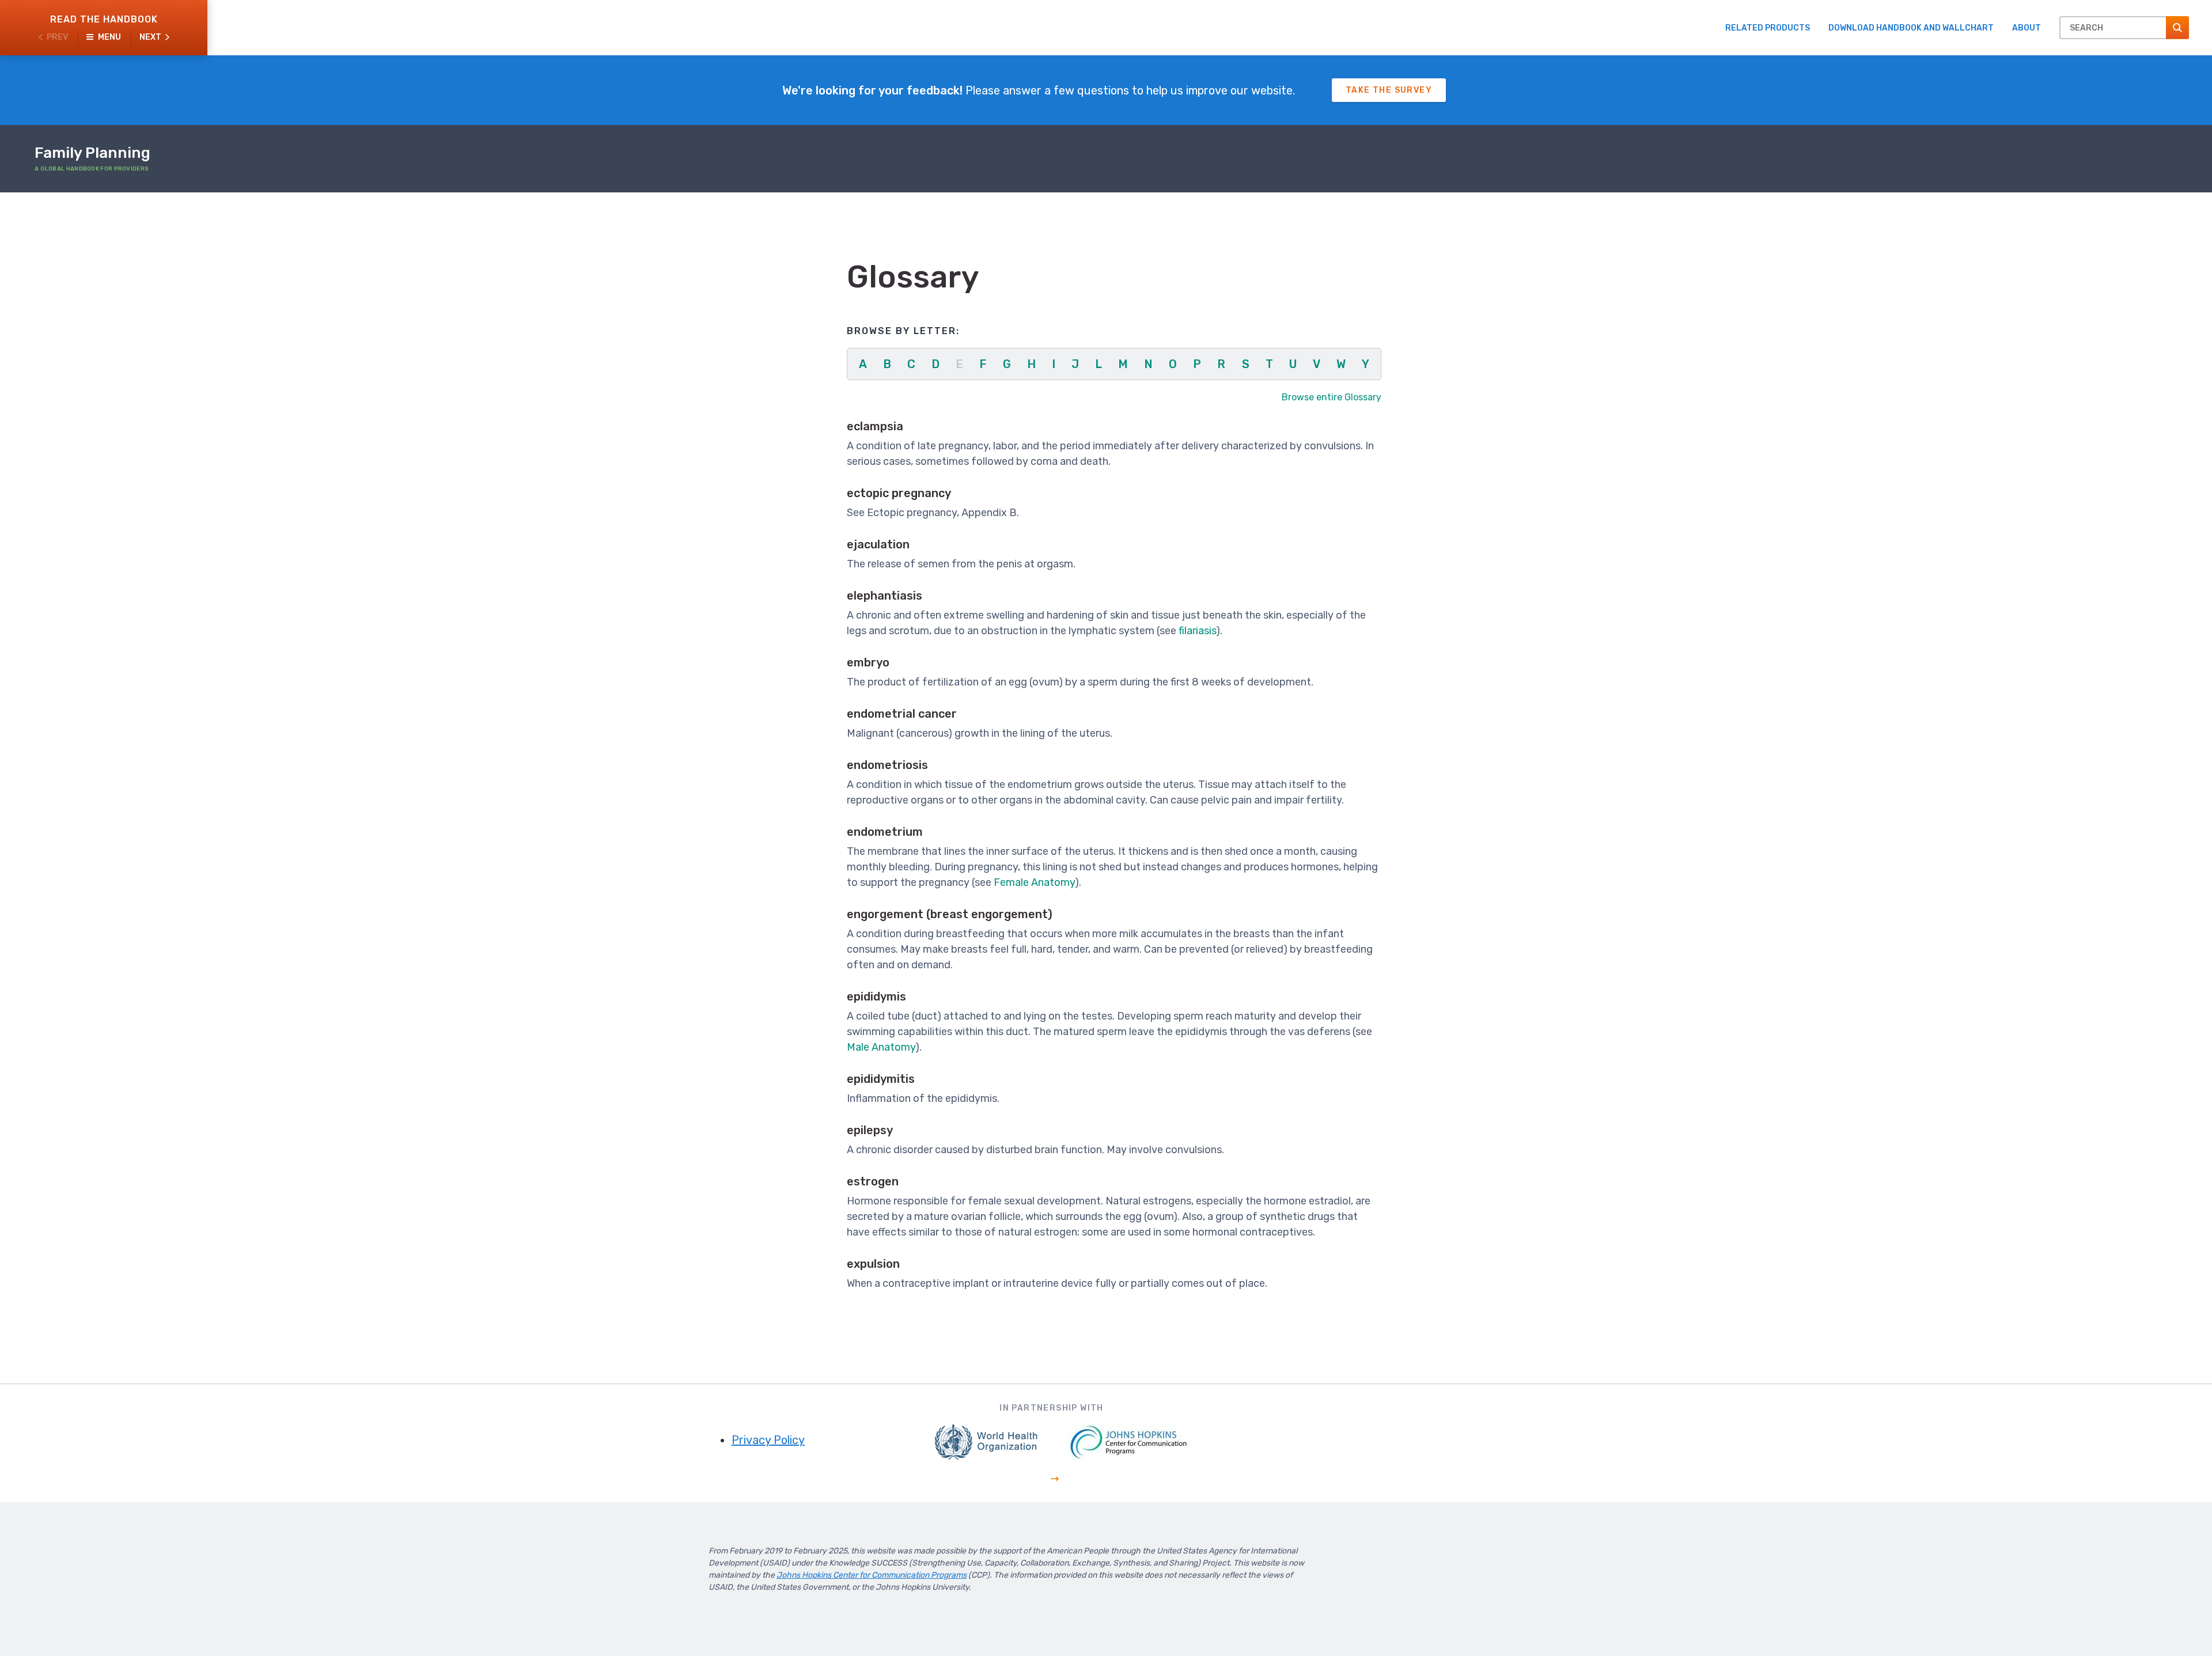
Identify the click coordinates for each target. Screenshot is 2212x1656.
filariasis (1197, 631)
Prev (57, 37)
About (2027, 28)
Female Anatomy (1034, 882)
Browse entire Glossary (1332, 397)
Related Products (1768, 28)
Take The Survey (1389, 90)
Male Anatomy (881, 1047)
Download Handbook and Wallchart (1911, 28)
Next (150, 37)
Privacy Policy (768, 1440)
